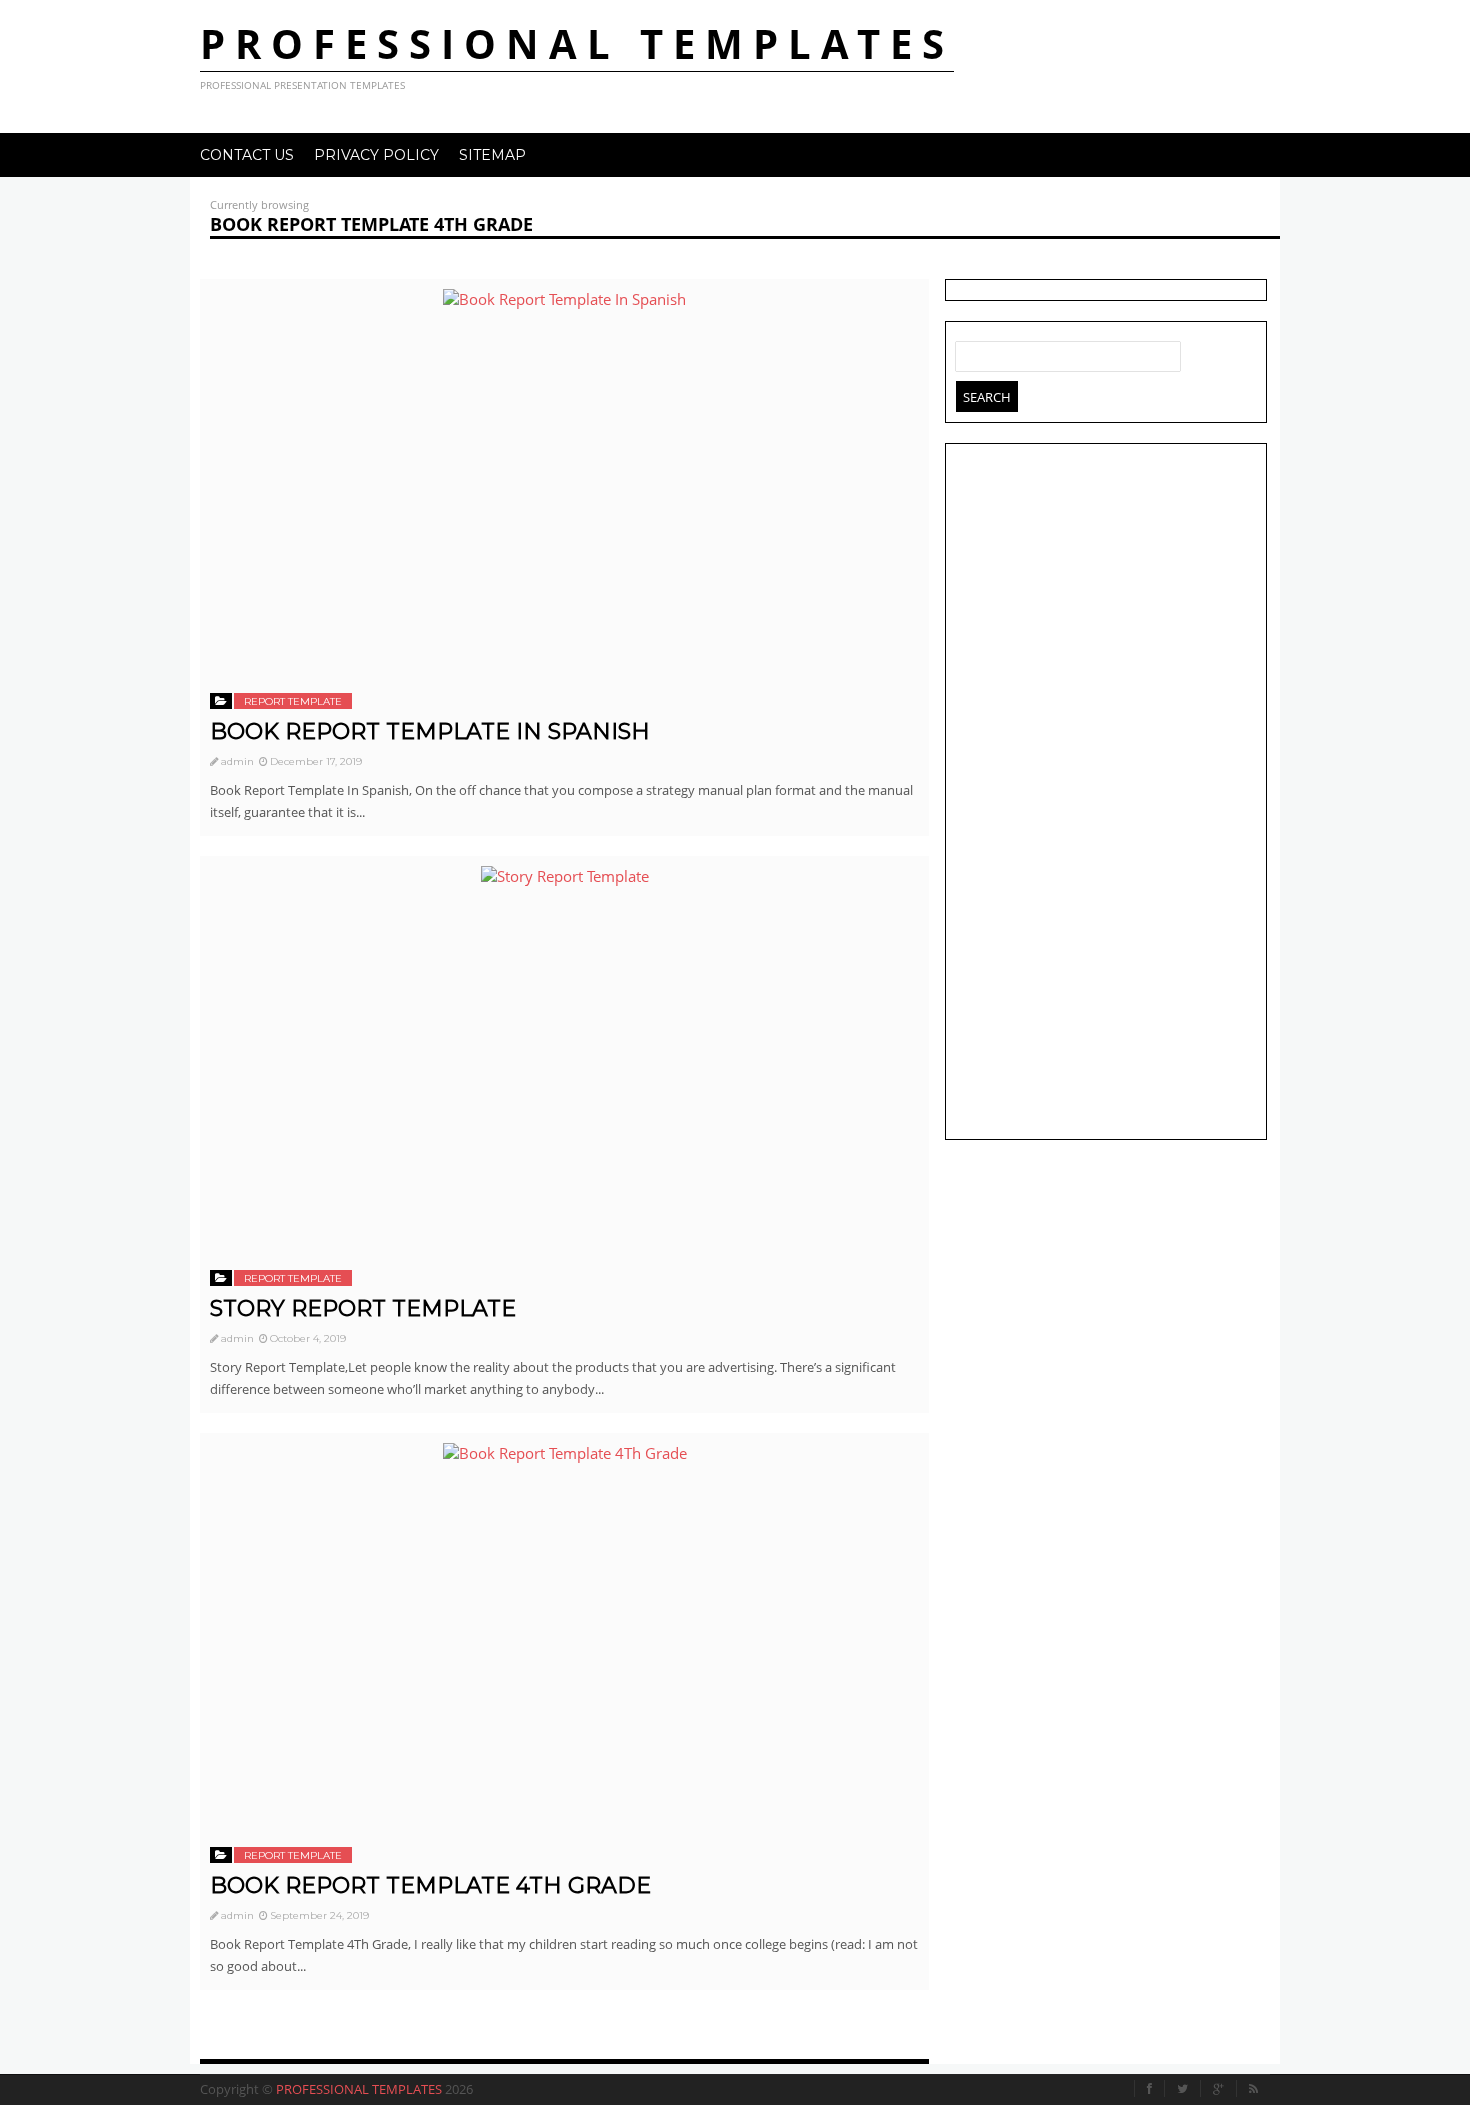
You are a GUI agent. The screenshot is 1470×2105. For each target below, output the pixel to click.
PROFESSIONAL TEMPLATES (577, 43)
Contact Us (247, 155)
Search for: (971, 352)
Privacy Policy (376, 155)
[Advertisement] (1106, 794)
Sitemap (492, 155)
